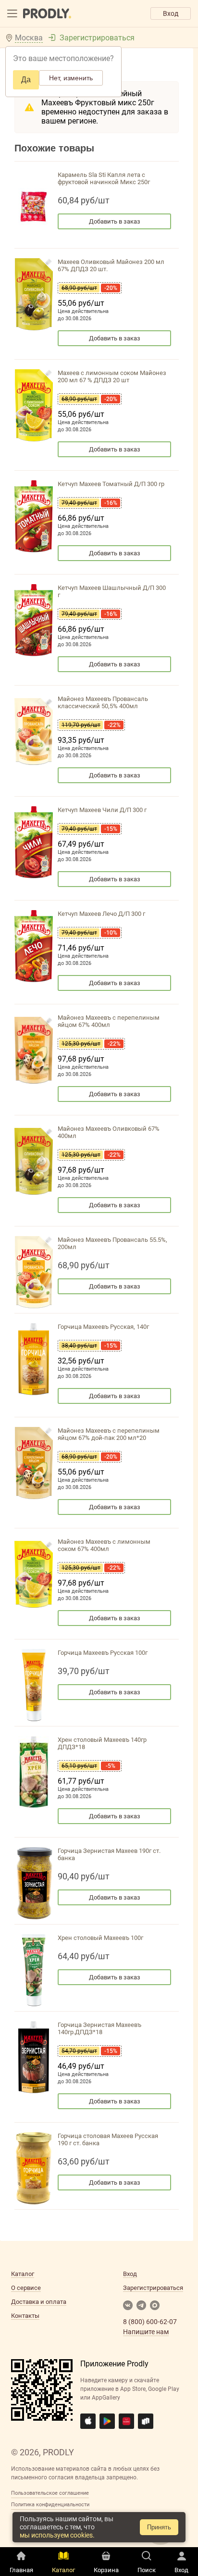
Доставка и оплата (39, 2302)
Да (26, 80)
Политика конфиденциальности (50, 2505)
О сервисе (26, 2288)
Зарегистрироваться (97, 38)
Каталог (23, 2274)
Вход (171, 13)
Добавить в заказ (115, 221)
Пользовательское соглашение (50, 2493)
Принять (159, 2527)
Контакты (25, 2316)
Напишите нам (146, 2332)
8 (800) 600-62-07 (150, 2322)
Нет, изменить (71, 78)
